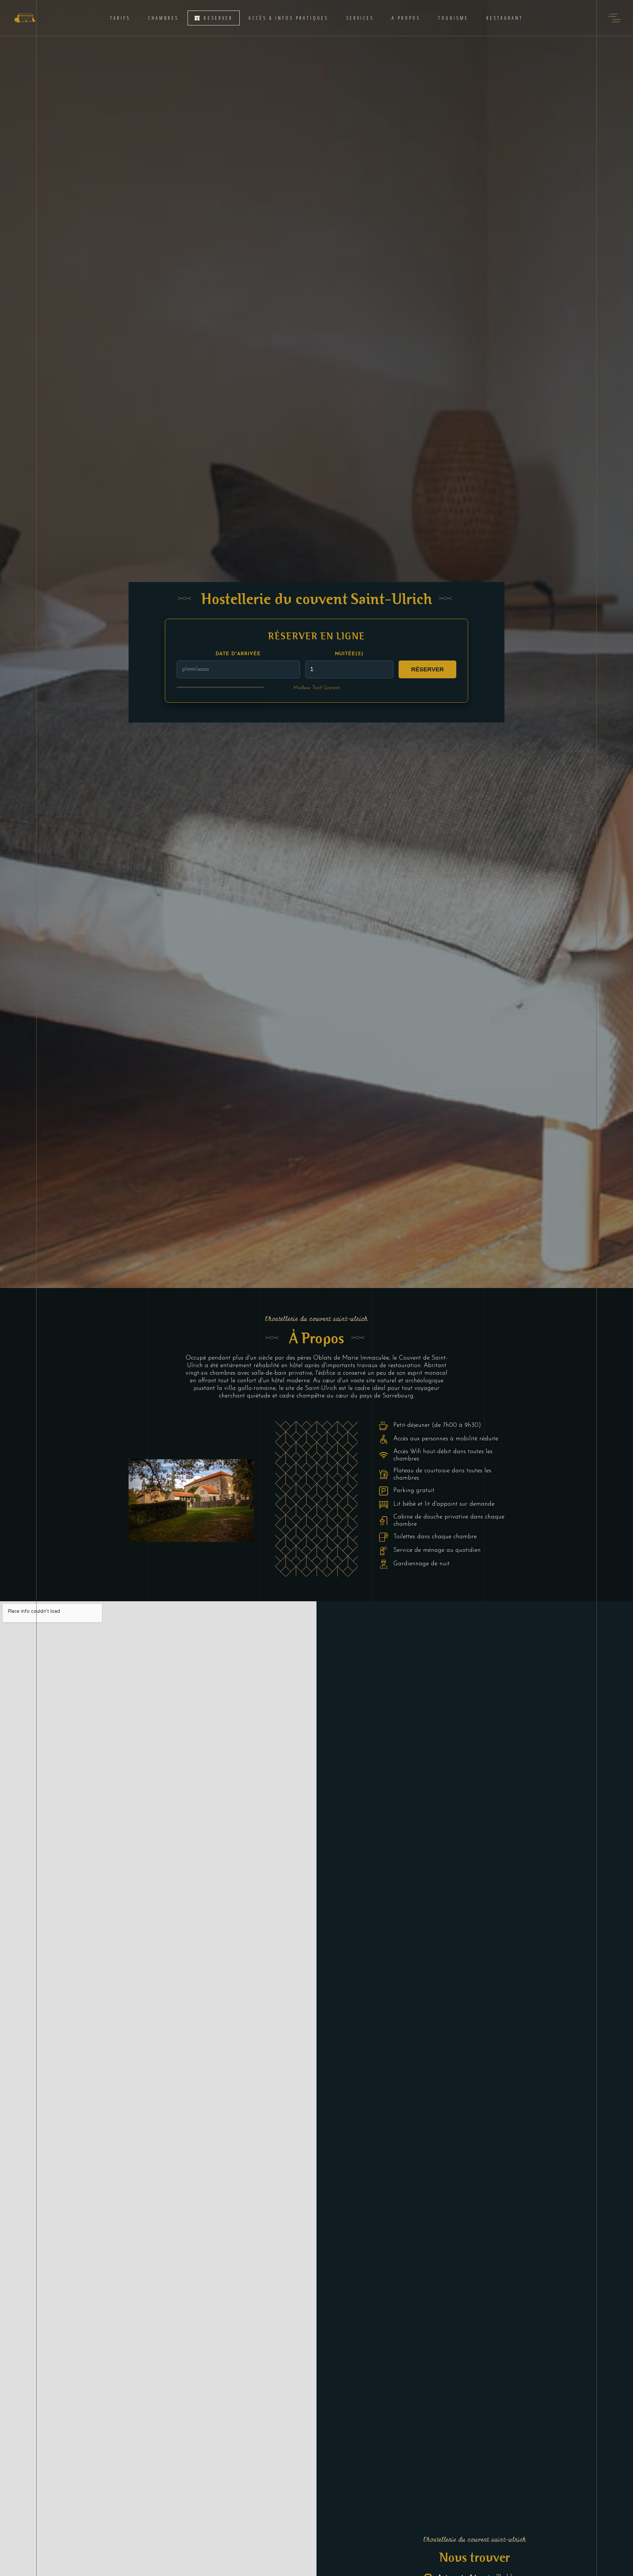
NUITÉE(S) (349, 654)
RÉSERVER (427, 669)
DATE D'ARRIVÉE (238, 654)
